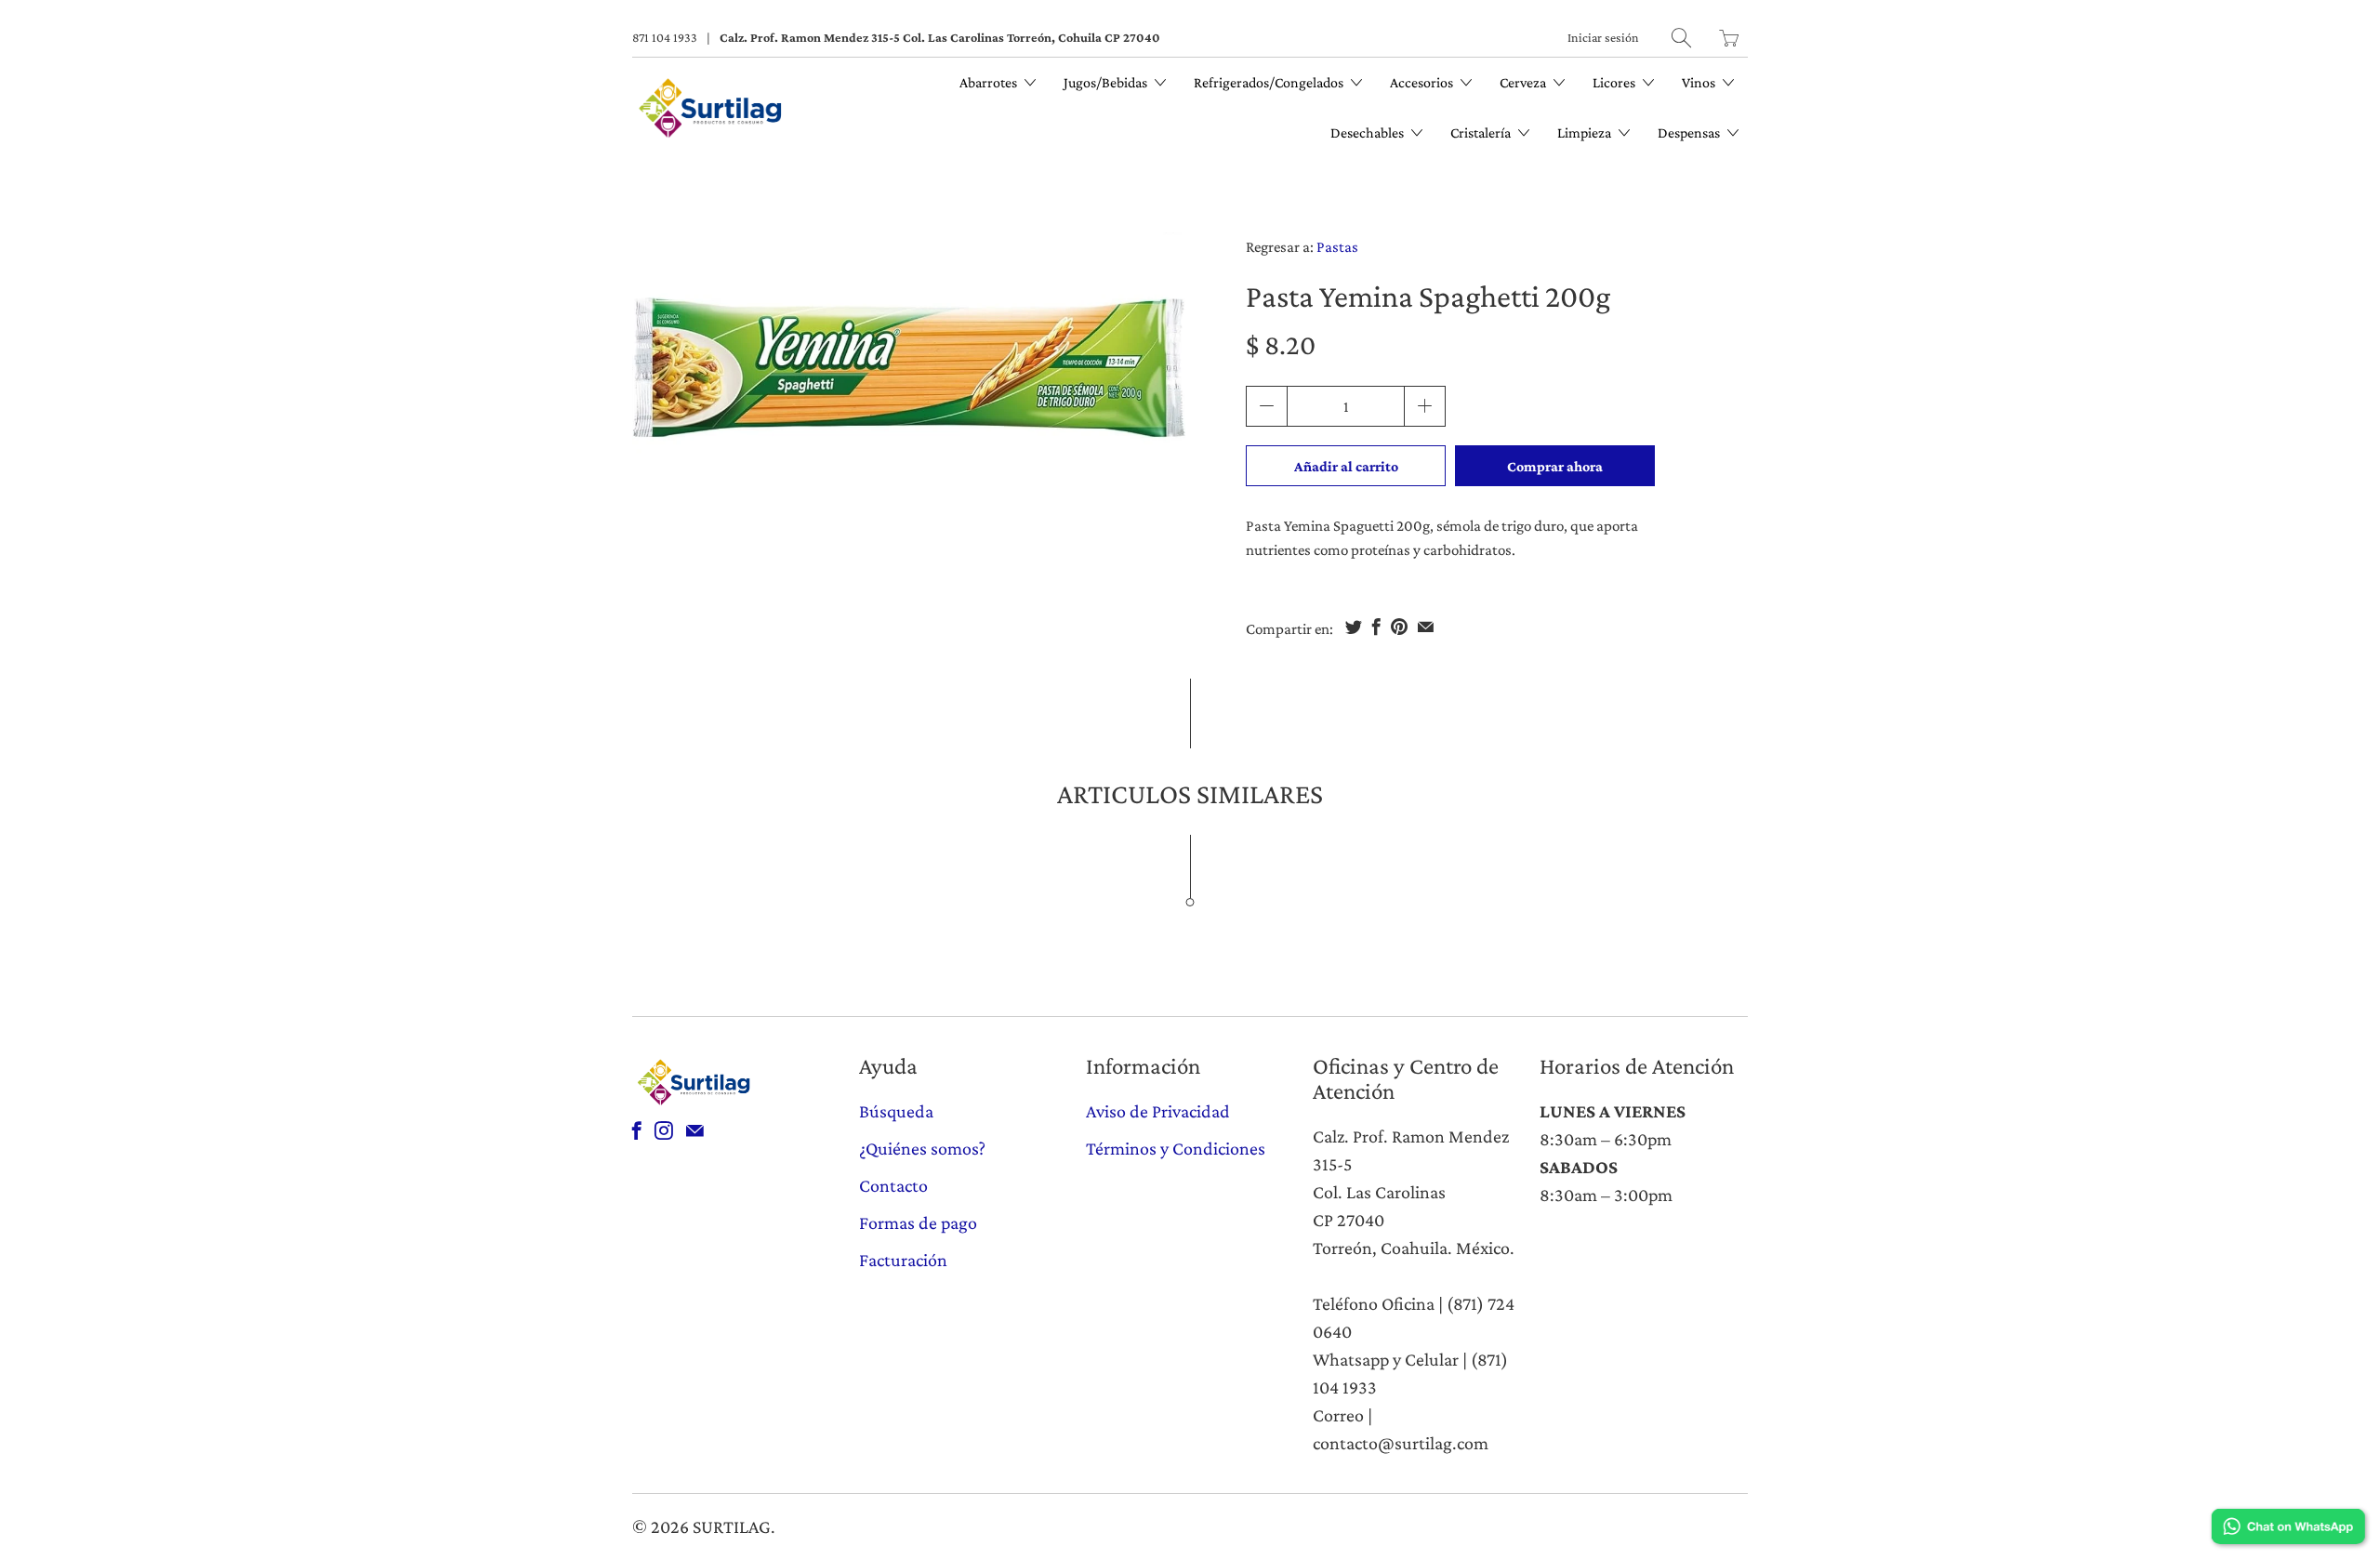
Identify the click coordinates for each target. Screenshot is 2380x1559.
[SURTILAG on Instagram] (664, 1130)
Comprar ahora (1555, 466)
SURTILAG (732, 1526)
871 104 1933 (665, 37)
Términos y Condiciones (1176, 1148)
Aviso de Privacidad (1158, 1111)
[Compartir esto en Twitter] (1354, 627)
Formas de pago (918, 1222)
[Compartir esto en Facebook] (1376, 627)
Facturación (903, 1260)
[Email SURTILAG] (695, 1130)
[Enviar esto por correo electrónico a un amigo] (1426, 627)
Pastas (1337, 247)
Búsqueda (896, 1111)
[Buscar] (1681, 38)
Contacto (893, 1185)
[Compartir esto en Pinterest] (1399, 627)
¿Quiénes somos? (922, 1148)
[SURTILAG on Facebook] (637, 1130)
